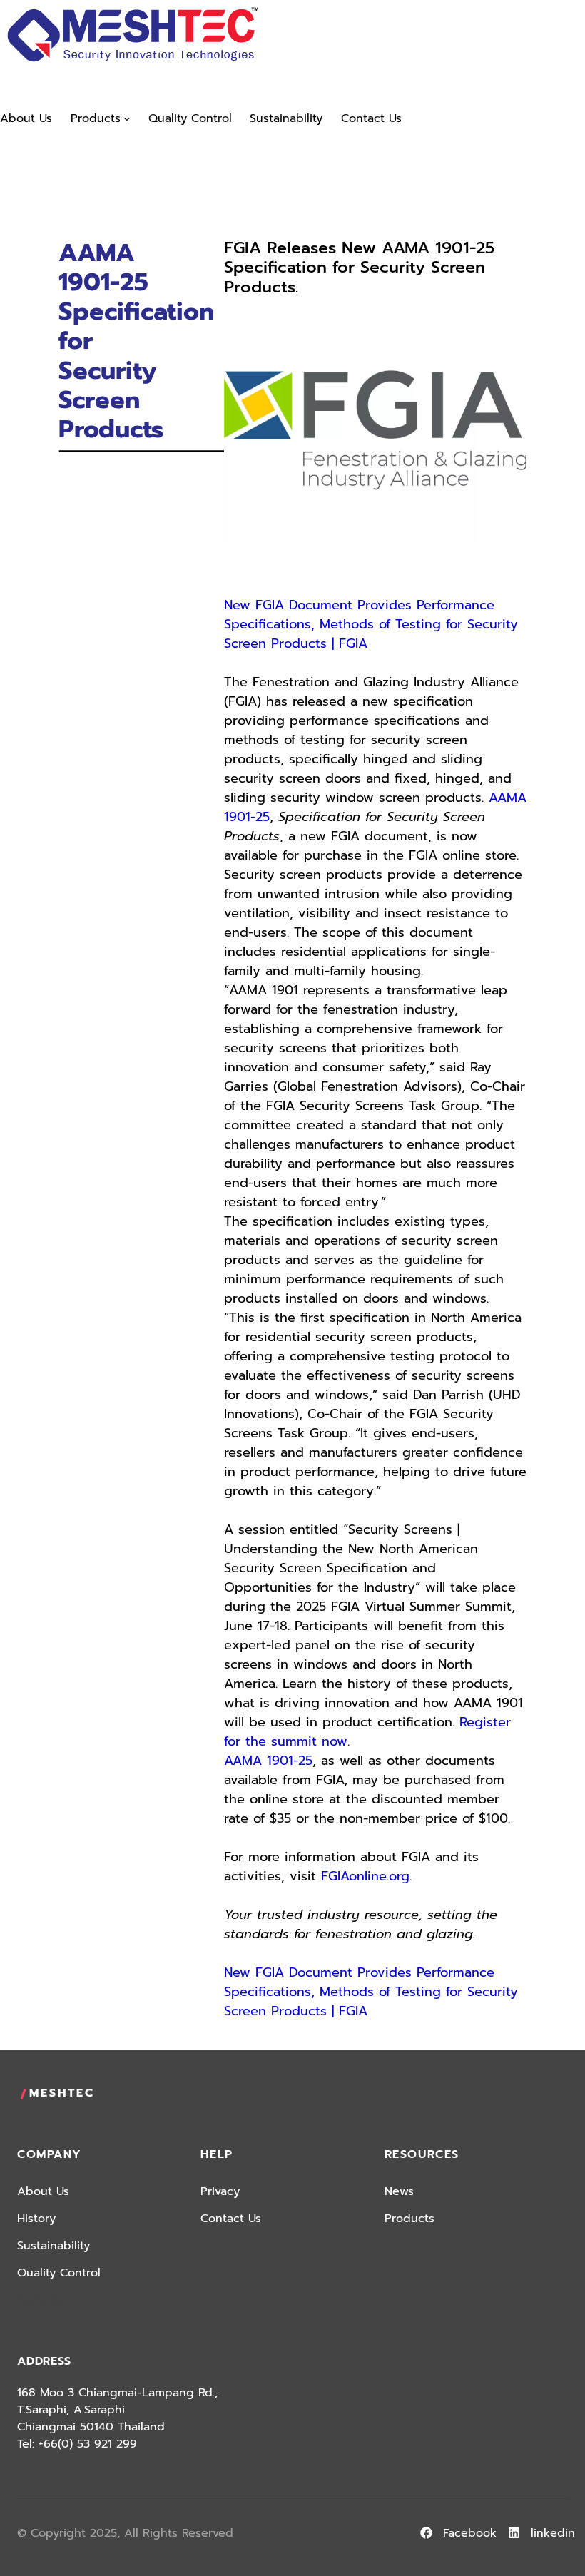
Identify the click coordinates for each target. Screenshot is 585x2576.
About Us (43, 2191)
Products (409, 2219)
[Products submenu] (127, 118)
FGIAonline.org (365, 1876)
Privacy (220, 2191)
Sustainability (54, 2246)
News (399, 2191)
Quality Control (59, 2273)
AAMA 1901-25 (268, 1761)
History (36, 2219)
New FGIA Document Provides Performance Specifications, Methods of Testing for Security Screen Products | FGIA (371, 624)
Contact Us (231, 2219)
